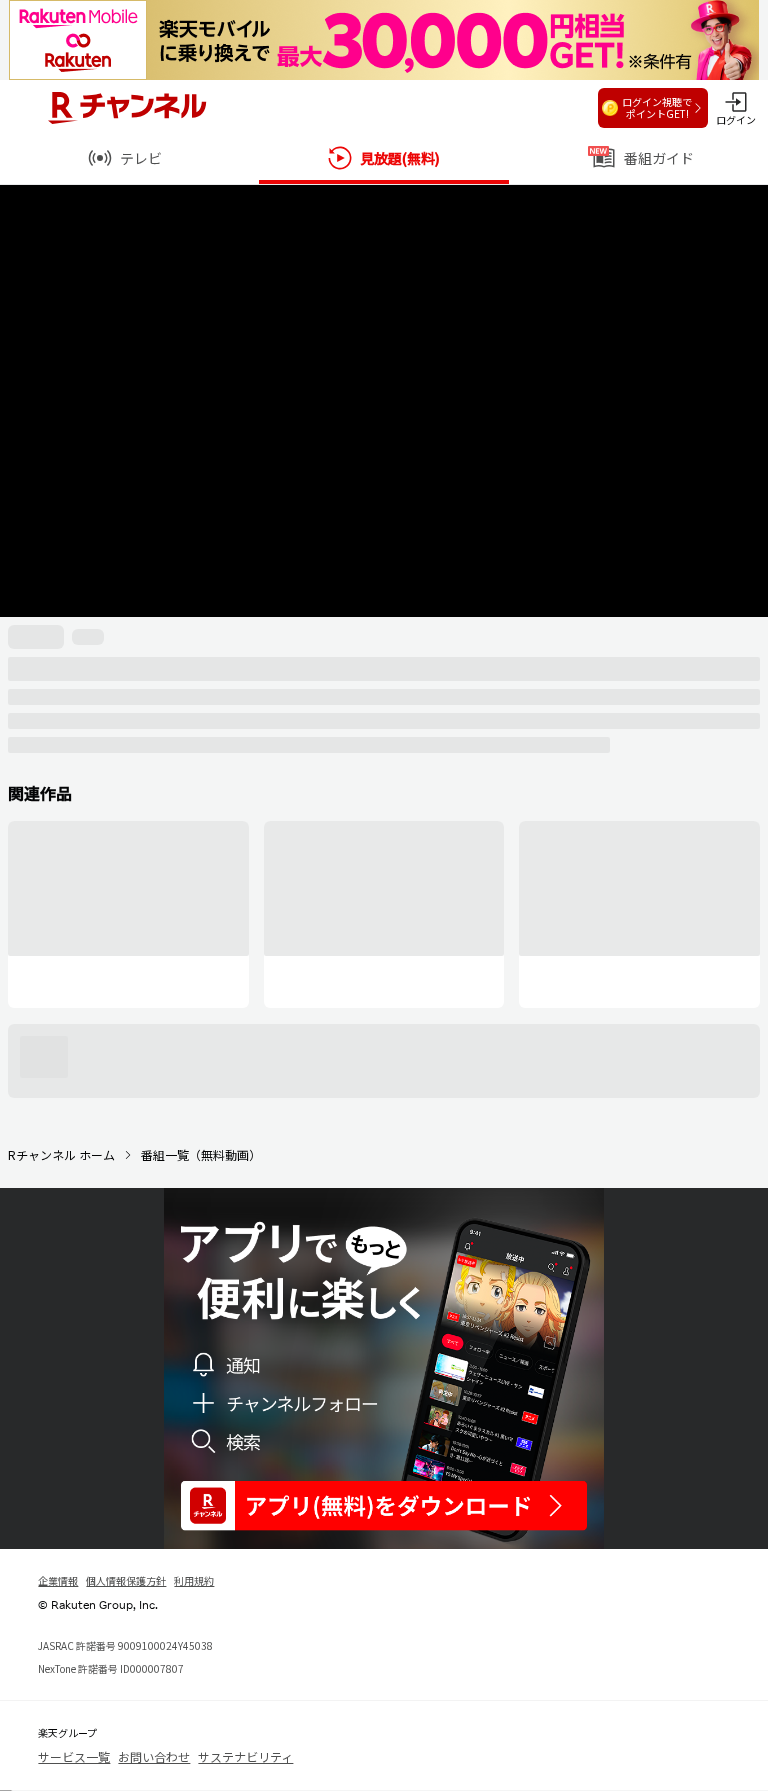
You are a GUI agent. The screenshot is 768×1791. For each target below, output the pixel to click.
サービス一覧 (74, 1756)
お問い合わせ (154, 1756)
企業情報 (58, 1580)
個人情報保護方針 (126, 1580)
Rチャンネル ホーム (61, 1154)
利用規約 (194, 1580)
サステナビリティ (245, 1756)
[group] (128, 914)
